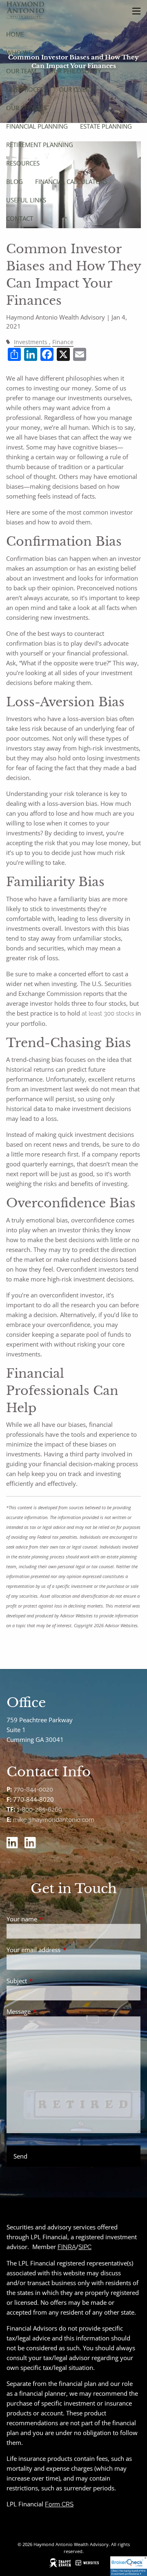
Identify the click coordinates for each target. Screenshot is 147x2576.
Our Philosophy (75, 71)
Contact (20, 218)
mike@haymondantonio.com (54, 1820)
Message (49, 2011)
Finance (63, 342)
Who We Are (25, 52)
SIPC (85, 2247)
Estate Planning (106, 126)
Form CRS (59, 2504)
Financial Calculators (71, 181)
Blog (14, 181)
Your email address (64, 1950)
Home (15, 34)
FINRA (67, 2247)
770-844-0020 (33, 1789)
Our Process (26, 89)
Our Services (26, 108)
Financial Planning (37, 126)
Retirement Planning (40, 145)
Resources (23, 163)
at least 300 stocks (108, 1014)
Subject (47, 1981)
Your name (52, 1919)
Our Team (21, 71)
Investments (31, 342)
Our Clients (78, 89)
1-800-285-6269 (39, 1810)
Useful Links (26, 200)
